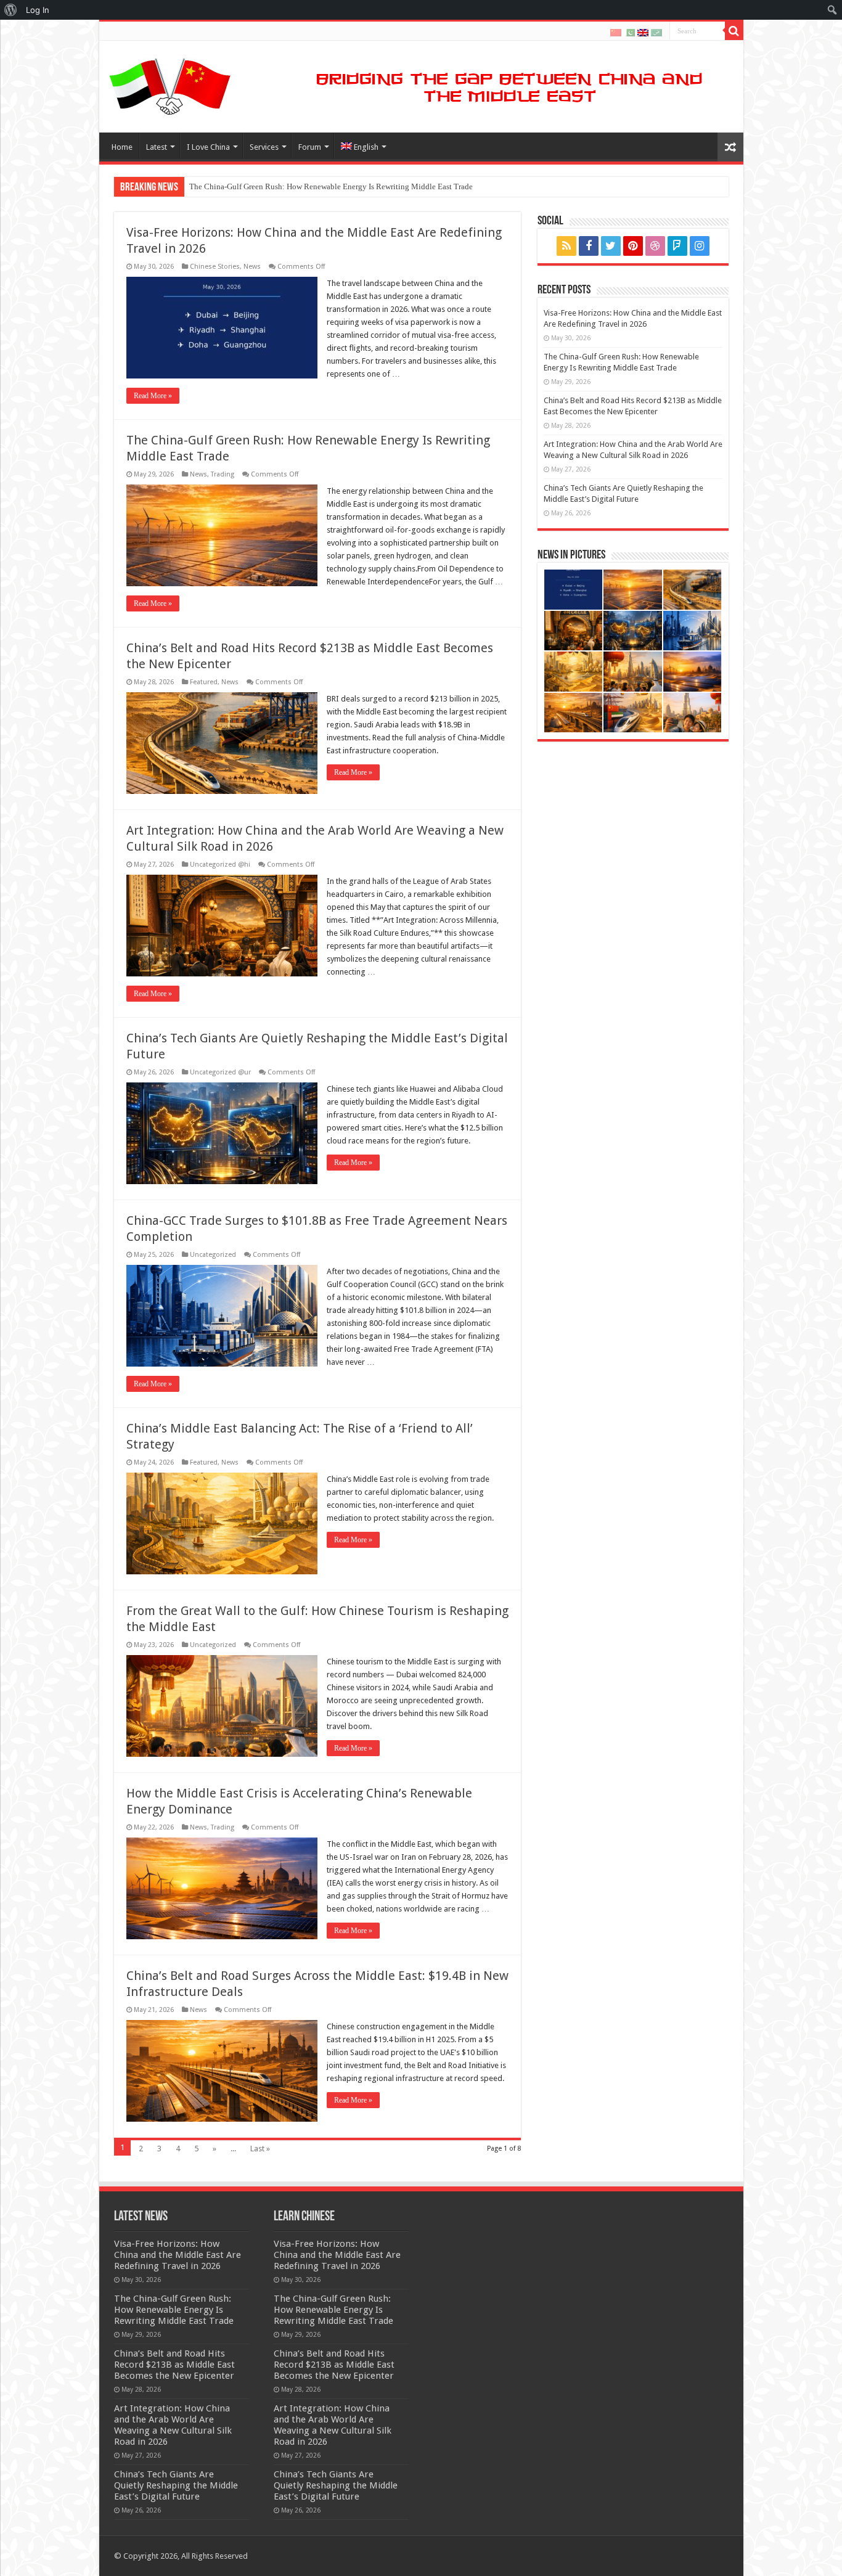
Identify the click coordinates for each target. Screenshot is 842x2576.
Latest (157, 147)
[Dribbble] (655, 246)
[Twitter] (611, 246)
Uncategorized (213, 1255)
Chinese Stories (215, 267)
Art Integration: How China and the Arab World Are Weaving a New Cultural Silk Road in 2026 (173, 2425)
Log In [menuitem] (38, 10)
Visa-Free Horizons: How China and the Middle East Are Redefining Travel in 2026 (178, 2255)
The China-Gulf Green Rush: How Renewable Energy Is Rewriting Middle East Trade (174, 2310)
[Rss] (566, 246)
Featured (204, 682)
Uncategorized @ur (220, 1072)
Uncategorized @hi (220, 865)
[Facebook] (589, 246)
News (252, 267)
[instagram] (700, 246)
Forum (310, 147)
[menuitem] (11, 10)
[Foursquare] (677, 246)
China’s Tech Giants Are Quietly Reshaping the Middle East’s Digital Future (176, 2485)
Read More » (153, 396)
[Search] (734, 31)
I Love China (208, 147)
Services (264, 147)
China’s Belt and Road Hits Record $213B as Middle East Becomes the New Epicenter (333, 186)
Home (122, 147)
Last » (260, 2149)
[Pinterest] (633, 246)
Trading (223, 474)
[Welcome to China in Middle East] (170, 84)
